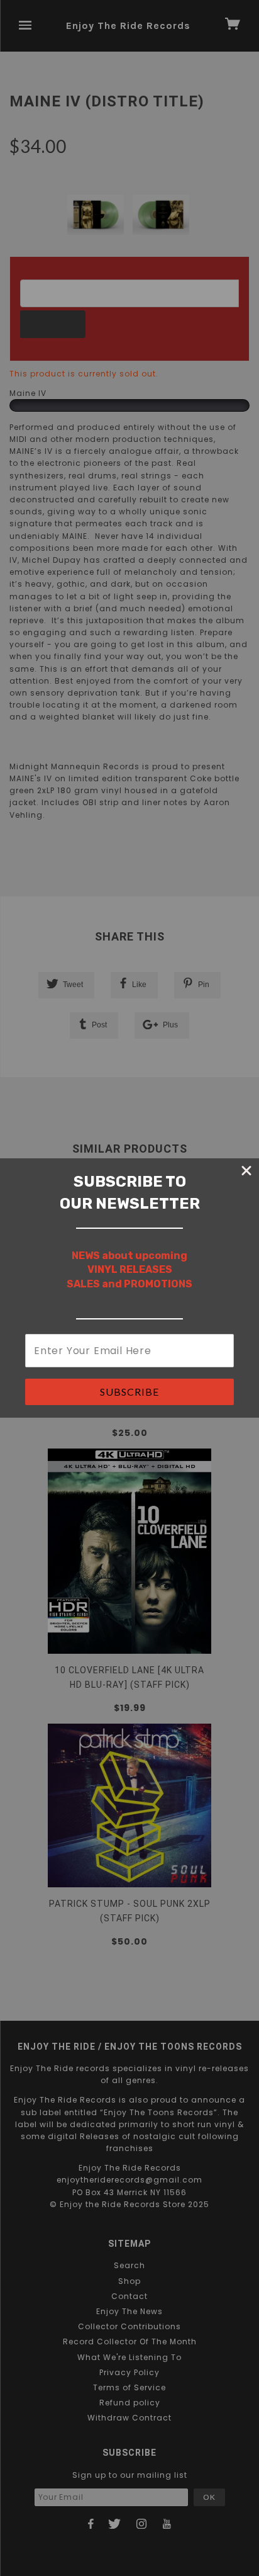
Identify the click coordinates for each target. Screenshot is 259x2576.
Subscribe (129, 1392)
